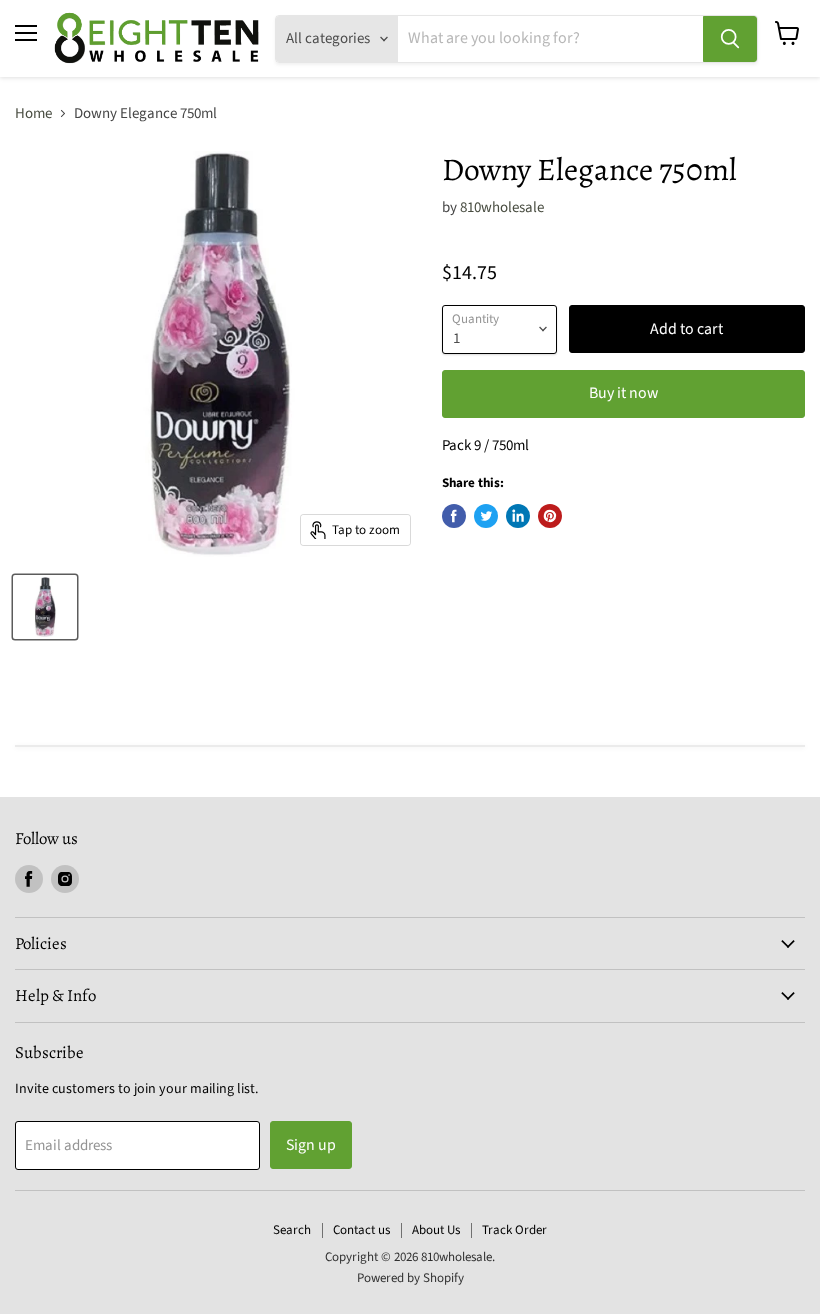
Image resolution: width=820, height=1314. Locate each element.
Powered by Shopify (410, 1278)
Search (292, 1230)
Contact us (361, 1230)
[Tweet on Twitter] (486, 516)
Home (33, 113)
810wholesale (502, 207)
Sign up (311, 1145)
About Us (436, 1230)
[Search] (730, 39)
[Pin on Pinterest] (550, 516)
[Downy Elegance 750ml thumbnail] (45, 607)
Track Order (514, 1230)
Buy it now (623, 393)
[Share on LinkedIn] (518, 516)
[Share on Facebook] (454, 516)
